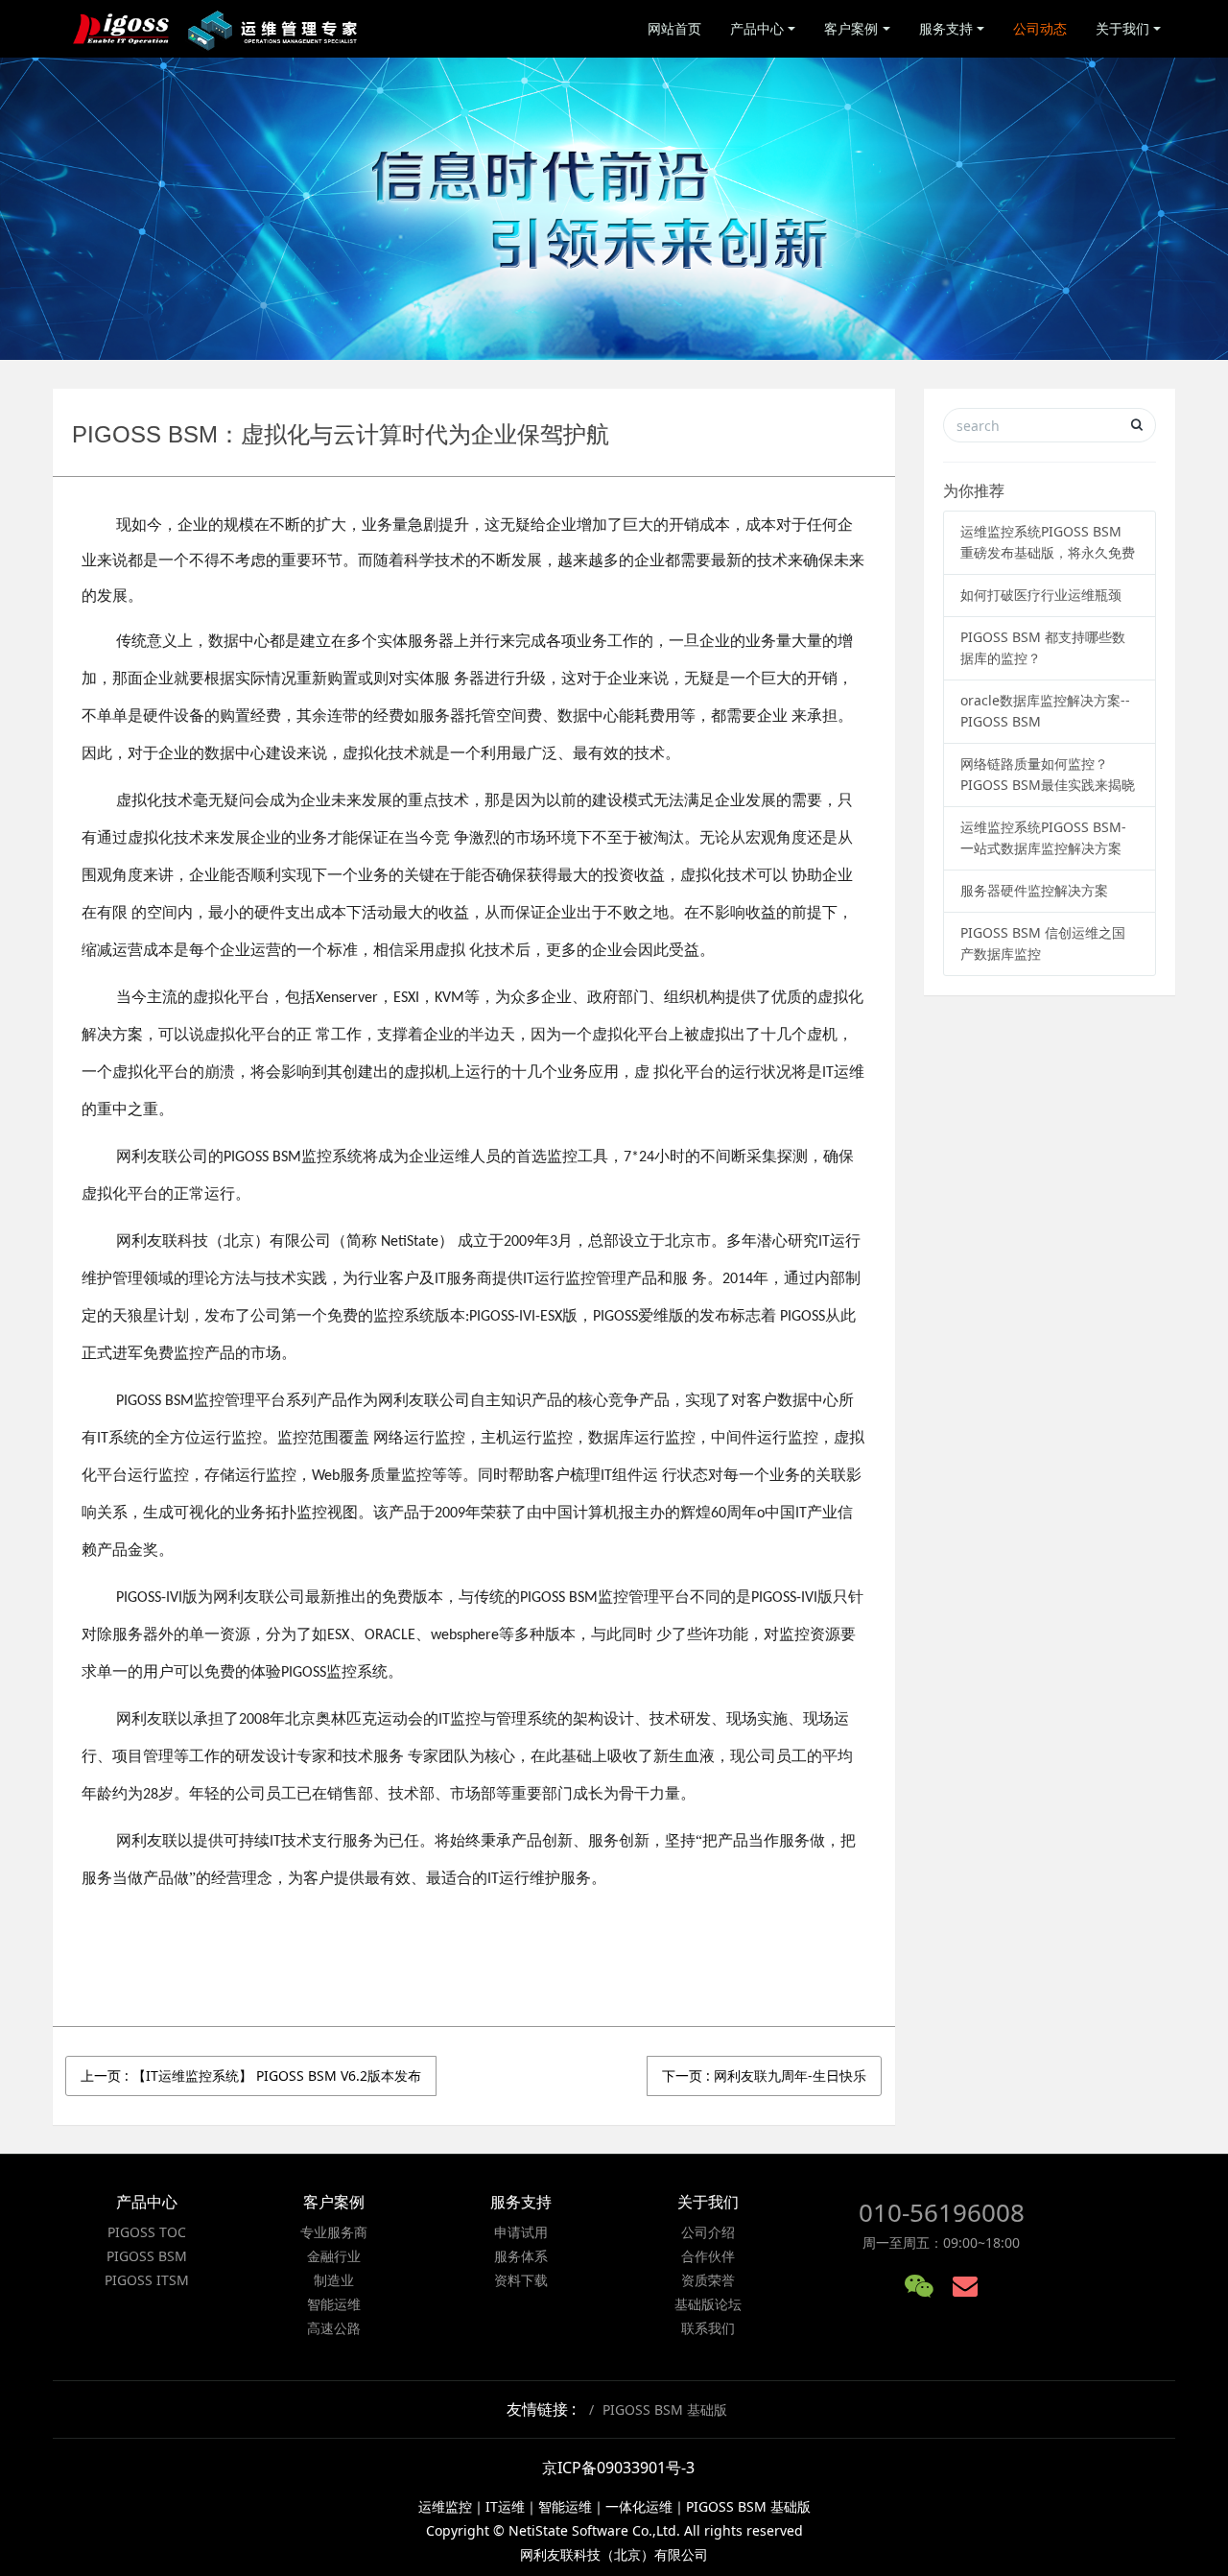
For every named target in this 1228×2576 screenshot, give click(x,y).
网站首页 (674, 28)
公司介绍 (708, 2232)
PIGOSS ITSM (147, 2280)
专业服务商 (334, 2232)
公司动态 (1040, 28)
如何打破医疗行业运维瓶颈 (1041, 595)
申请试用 (521, 2232)
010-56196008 (942, 2212)
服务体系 (521, 2256)
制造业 (334, 2280)
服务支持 (946, 28)
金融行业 (334, 2256)
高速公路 (334, 2328)
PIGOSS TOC (147, 2232)
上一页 (251, 2075)
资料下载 (521, 2280)
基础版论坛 (708, 2304)
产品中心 (757, 28)
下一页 (764, 2075)
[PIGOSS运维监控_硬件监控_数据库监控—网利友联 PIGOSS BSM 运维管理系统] (217, 29)
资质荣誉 (708, 2280)
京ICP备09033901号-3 (618, 2468)
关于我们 (1122, 28)
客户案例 (851, 28)
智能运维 (334, 2304)
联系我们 (708, 2328)
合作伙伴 (708, 2256)
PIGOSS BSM (147, 2256)
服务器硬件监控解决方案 (1034, 890)
